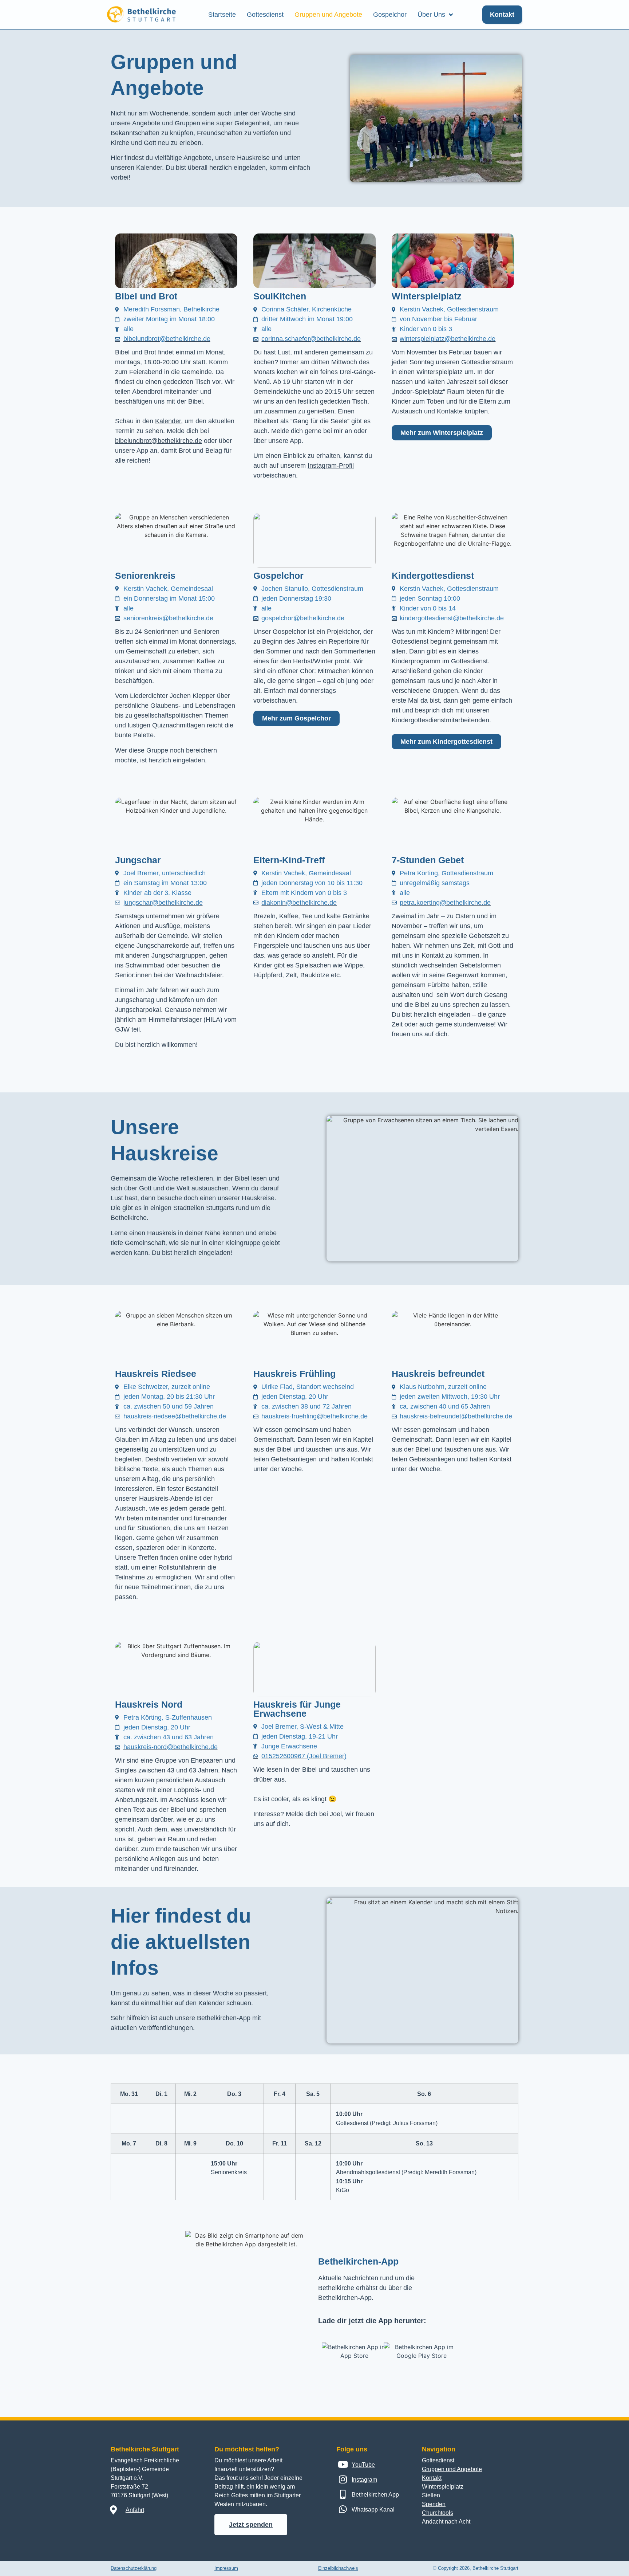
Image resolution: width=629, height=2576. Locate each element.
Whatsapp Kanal (373, 2510)
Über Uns (431, 15)
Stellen (431, 2495)
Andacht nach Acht (446, 2522)
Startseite (222, 15)
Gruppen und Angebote (328, 15)
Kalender (168, 421)
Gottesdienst (265, 15)
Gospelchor (390, 15)
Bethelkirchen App (375, 2495)
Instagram (364, 2480)
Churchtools (438, 2513)
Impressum (226, 2568)
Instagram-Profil (331, 466)
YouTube (363, 2465)
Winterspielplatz (443, 2487)
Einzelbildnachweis (338, 2568)
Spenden (434, 2504)
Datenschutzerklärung (134, 2568)
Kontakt (432, 2478)
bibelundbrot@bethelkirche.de (159, 441)
